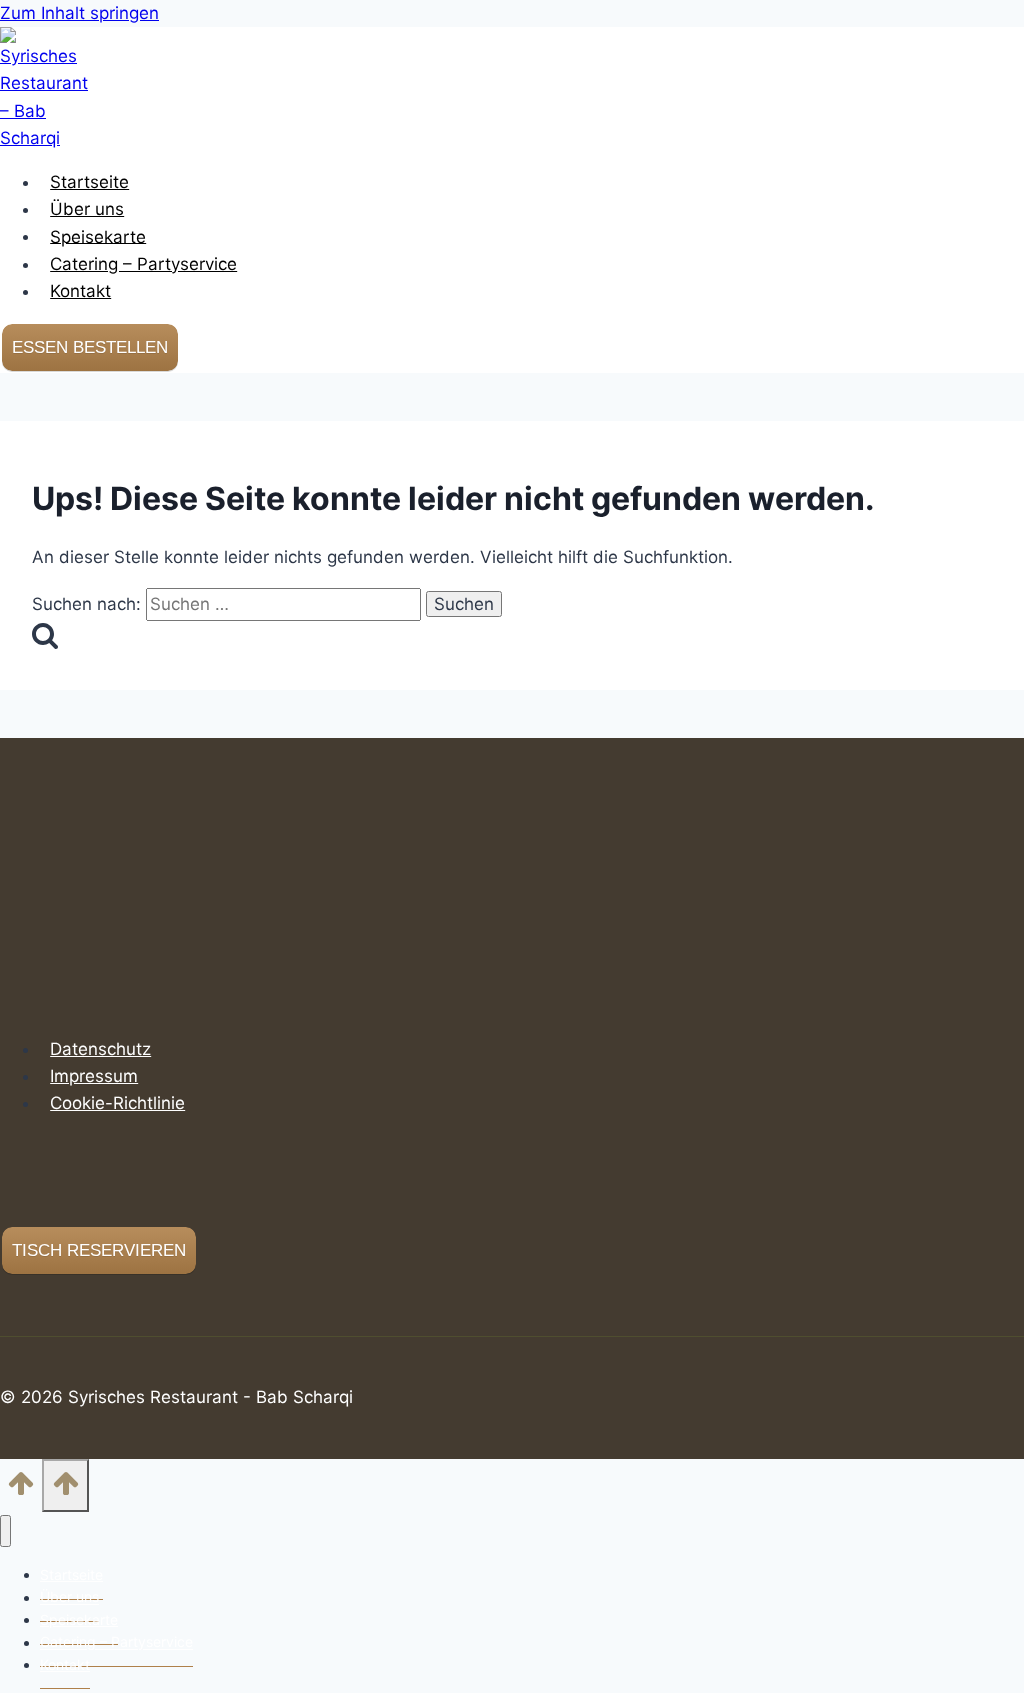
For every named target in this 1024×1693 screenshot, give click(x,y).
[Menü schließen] (5, 1531)
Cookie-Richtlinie (117, 1103)
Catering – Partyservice (143, 264)
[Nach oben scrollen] (21, 1489)
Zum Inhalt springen (79, 13)
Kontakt (80, 291)
